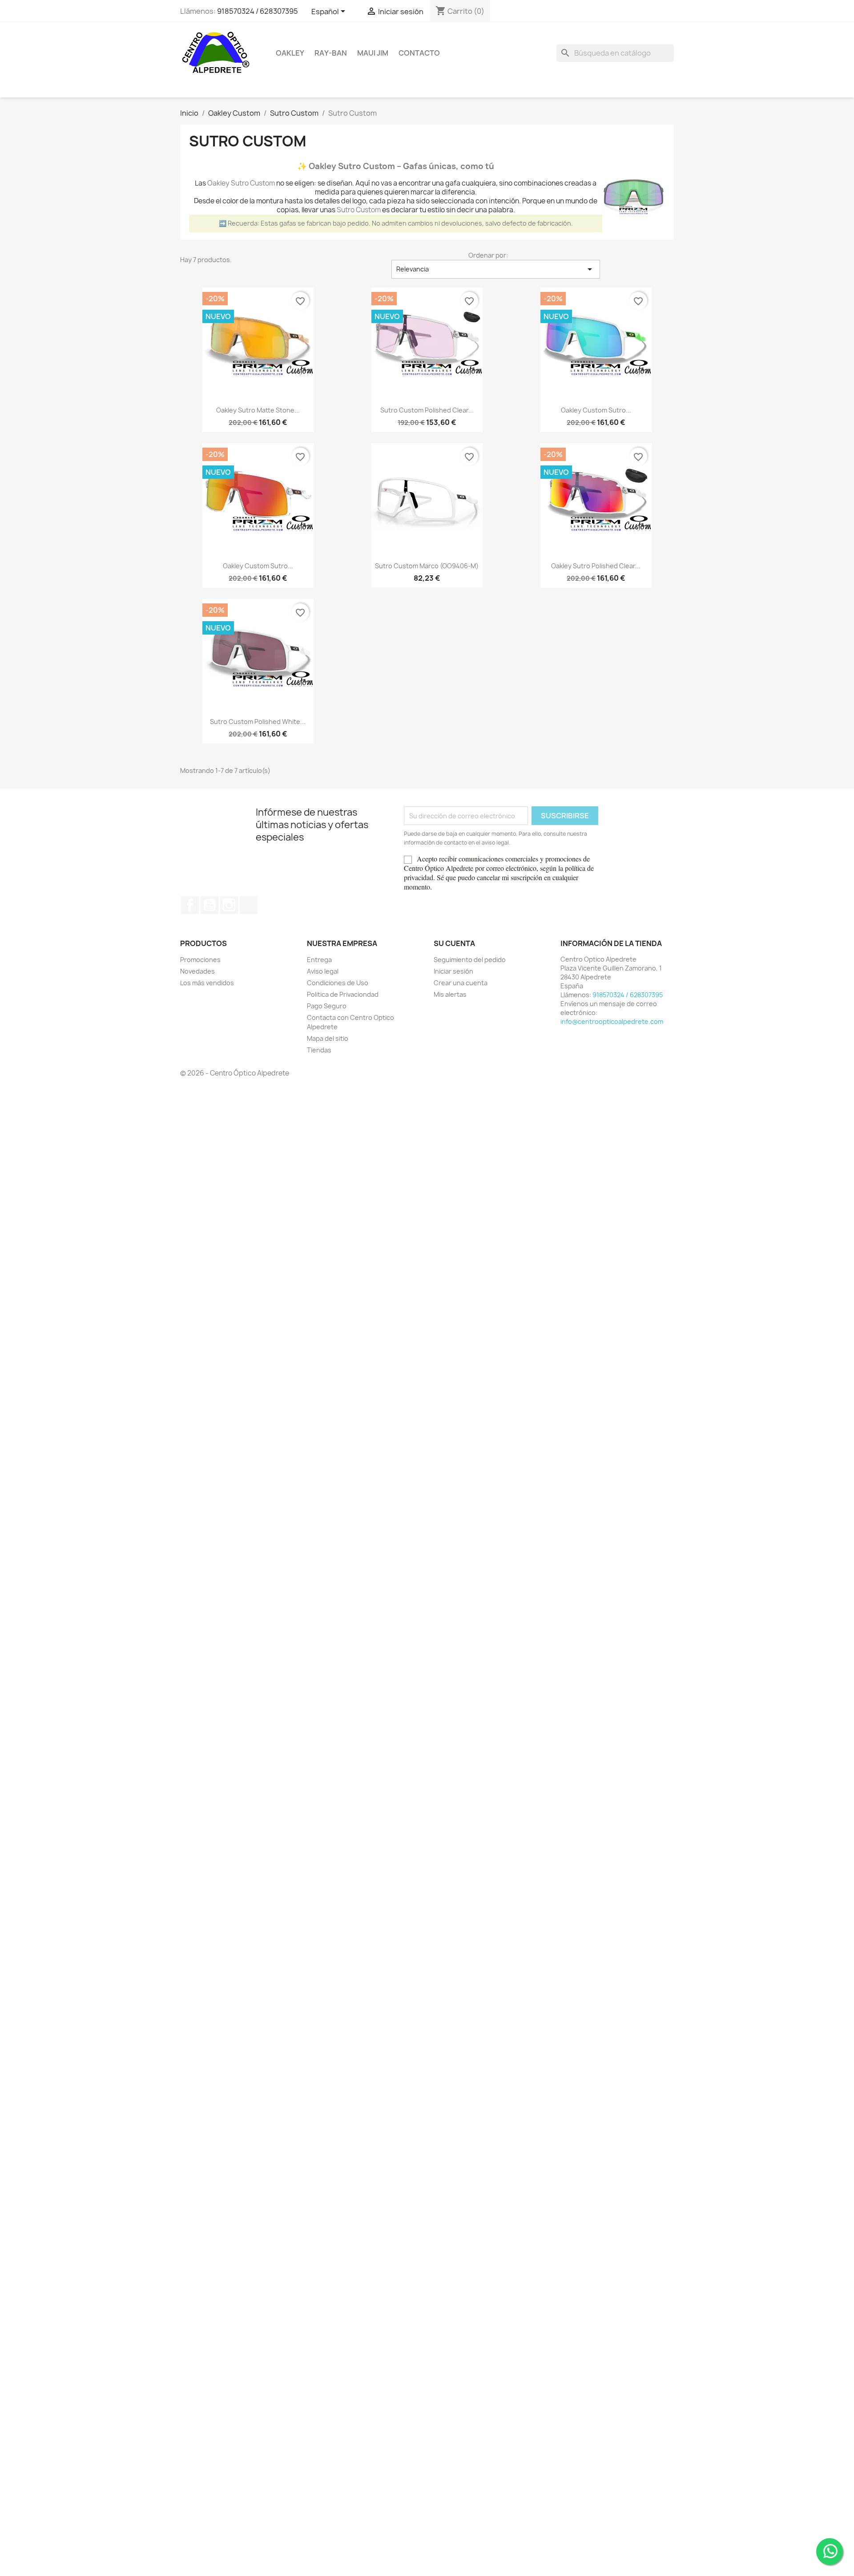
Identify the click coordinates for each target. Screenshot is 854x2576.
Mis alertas (450, 994)
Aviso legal (323, 971)
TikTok (249, 905)
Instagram (229, 905)
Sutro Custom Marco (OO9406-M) (427, 566)
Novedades (197, 971)
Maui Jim (373, 53)
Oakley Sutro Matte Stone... (258, 410)
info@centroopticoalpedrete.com (612, 1021)
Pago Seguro (327, 1006)
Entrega (319, 960)
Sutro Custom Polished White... (258, 722)
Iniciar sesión (453, 971)
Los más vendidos (207, 983)
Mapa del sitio (328, 1038)
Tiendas (319, 1050)
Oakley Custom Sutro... (596, 410)
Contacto (419, 53)
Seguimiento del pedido (470, 960)
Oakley (290, 53)
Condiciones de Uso (338, 983)
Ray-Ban (331, 53)
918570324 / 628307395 (258, 11)
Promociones (200, 960)
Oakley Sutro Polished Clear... (596, 566)
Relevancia (496, 269)
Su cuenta (454, 943)
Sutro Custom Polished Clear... (427, 410)
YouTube (209, 905)
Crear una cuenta (461, 983)
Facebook (190, 905)
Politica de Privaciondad (343, 994)
